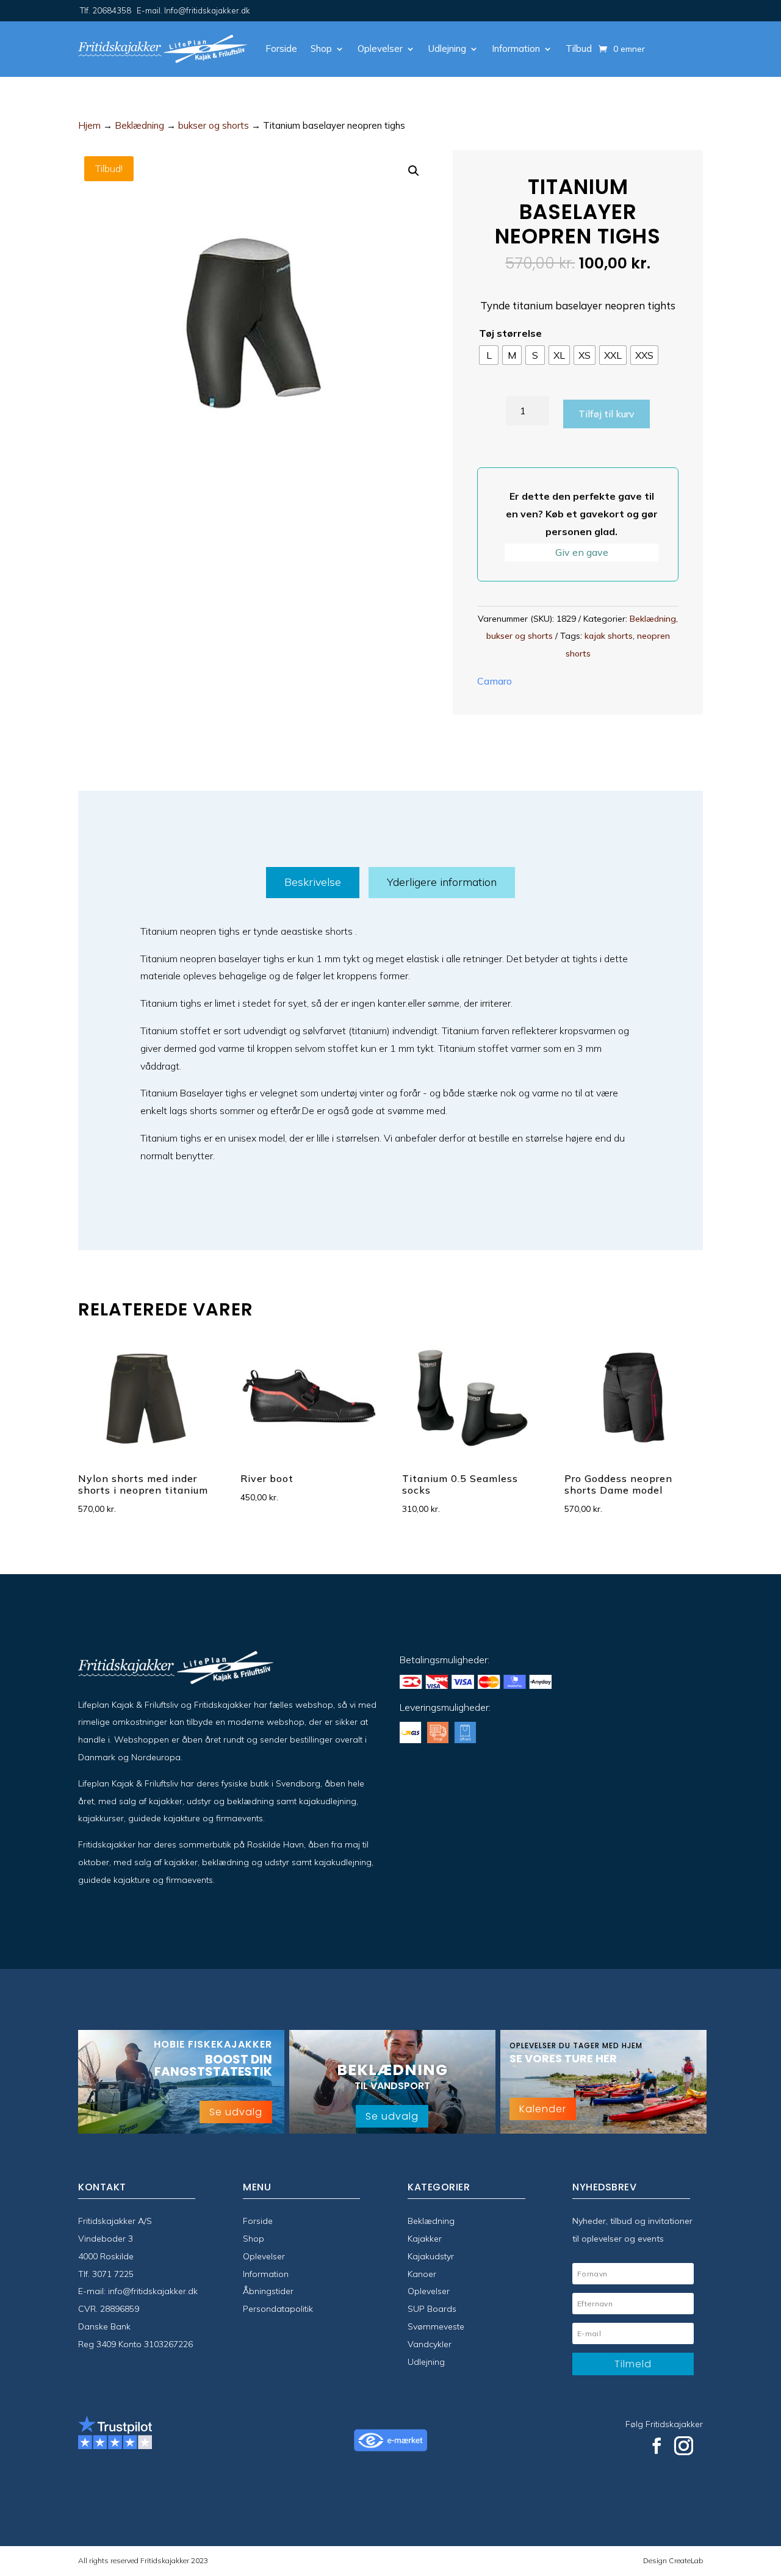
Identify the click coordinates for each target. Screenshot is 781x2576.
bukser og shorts (214, 125)
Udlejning (447, 49)
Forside (281, 49)
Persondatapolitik (278, 2309)
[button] (414, 171)
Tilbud (579, 49)
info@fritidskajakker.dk (153, 2291)
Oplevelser (380, 49)
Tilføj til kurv (606, 414)
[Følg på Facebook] (657, 2446)
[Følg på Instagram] (684, 2446)
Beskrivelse (313, 882)
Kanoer (422, 2274)
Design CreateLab (673, 2560)
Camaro (495, 681)
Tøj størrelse (510, 333)
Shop (321, 49)
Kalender (543, 2109)
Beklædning (139, 125)
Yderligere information (442, 882)
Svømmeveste (436, 2326)
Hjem (89, 125)
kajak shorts (609, 636)
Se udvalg (236, 2112)
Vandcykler (430, 2344)
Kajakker (425, 2239)
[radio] (489, 355)
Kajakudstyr (431, 2256)
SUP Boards (432, 2309)
